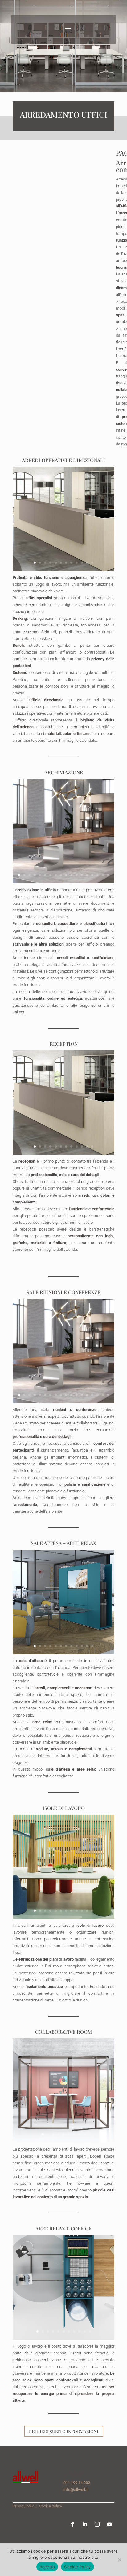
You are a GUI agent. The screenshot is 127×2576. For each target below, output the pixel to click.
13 (82, 875)
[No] (119, 2560)
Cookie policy (51, 2506)
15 (92, 875)
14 (87, 875)
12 (92, 563)
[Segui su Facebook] (72, 2524)
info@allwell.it (76, 2489)
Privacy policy (25, 2506)
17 (103, 875)
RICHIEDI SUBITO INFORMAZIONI (64, 2431)
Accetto (47, 2567)
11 (87, 563)
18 (108, 875)
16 (98, 875)
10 (82, 563)
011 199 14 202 (77, 2483)
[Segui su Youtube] (109, 2524)
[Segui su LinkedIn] (85, 2524)
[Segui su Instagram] (97, 2524)
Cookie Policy (77, 2567)
